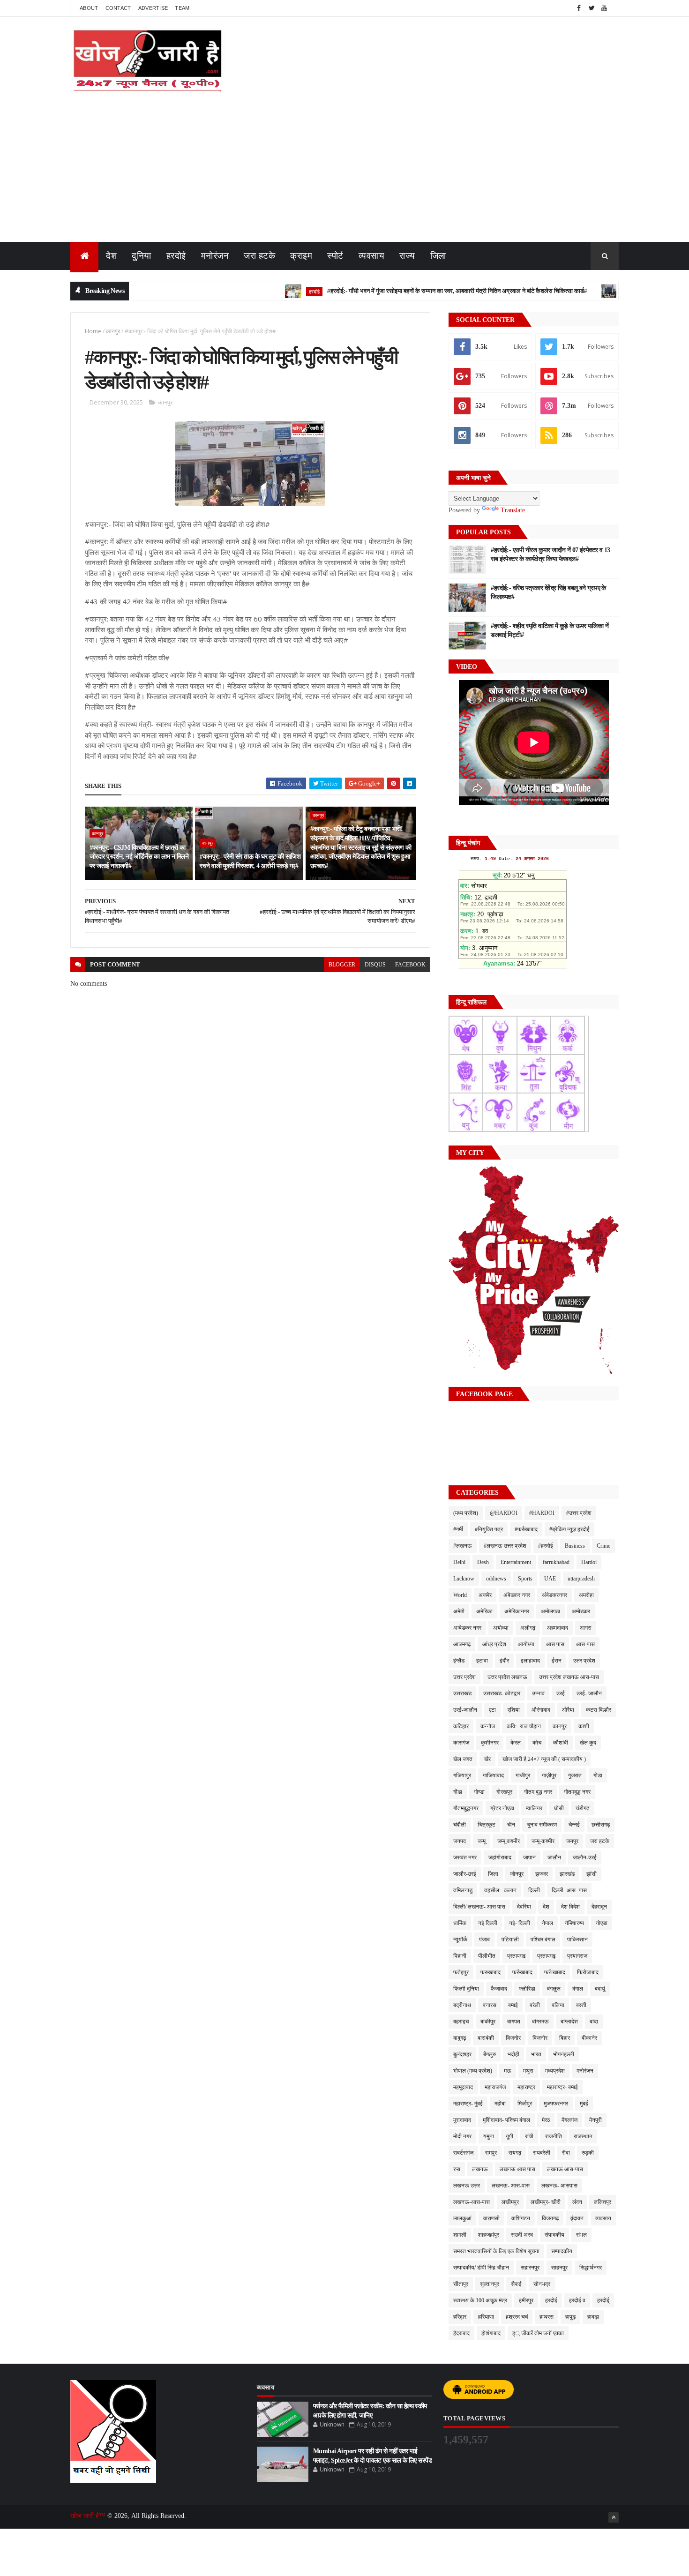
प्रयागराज (577, 1956)
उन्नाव (538, 1693)
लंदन (577, 2202)
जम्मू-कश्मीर (543, 1841)
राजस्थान (583, 2136)
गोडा (598, 1775)
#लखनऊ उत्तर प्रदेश (505, 1546)
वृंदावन (577, 2218)
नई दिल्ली (488, 1923)
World (460, 1595)
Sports (525, 1579)
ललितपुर (603, 2202)
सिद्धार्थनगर (591, 2268)
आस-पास (585, 1644)
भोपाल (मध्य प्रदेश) (473, 2071)
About (89, 8)
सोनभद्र (542, 2284)
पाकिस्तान (577, 1939)
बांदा (594, 2022)
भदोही (513, 2054)
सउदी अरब (522, 2235)
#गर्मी (458, 1529)
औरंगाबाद (541, 1710)
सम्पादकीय (562, 2251)
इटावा (482, 1661)
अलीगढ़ (528, 1628)
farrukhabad (556, 1562)
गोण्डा (479, 1792)
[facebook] (579, 8)
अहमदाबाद (558, 1628)
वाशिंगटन (521, 2218)
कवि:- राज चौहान (524, 1726)
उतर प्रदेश (584, 1661)
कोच (537, 1743)
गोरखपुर (504, 1792)
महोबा (500, 2104)
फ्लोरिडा (527, 1989)
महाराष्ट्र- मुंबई (468, 2104)
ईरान (557, 1661)
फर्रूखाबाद (555, 1972)
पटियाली (510, 1939)
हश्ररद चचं (517, 2317)
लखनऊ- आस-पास (511, 2186)
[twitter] (592, 8)
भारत (536, 2054)
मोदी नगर (462, 2136)
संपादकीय (554, 2235)
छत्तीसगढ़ (601, 1825)
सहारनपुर (530, 2268)
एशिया (514, 1710)
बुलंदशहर (462, 2054)
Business (575, 1546)
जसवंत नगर (465, 1857)
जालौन (554, 1857)
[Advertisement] (344, 172)
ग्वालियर (534, 1808)
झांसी (592, 1874)
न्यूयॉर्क (460, 1939)
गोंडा (458, 1792)
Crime (603, 1546)
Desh (483, 1562)
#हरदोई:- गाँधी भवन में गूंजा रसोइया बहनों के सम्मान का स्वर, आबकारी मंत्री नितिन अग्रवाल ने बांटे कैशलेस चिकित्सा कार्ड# (410, 291)
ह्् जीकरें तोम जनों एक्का (538, 2333)
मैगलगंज (569, 2120)
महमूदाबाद (463, 2087)
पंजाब (484, 1939)
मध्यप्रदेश (555, 2071)
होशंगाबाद (491, 2333)
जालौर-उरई (465, 1874)
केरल (516, 1743)
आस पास (555, 1644)
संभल (581, 2235)
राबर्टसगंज (463, 2153)
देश (111, 256)
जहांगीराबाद (500, 1857)
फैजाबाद (499, 1989)
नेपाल (547, 1923)
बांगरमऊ (540, 2022)
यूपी (509, 2136)
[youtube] (604, 8)
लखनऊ (480, 2169)
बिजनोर (513, 2038)
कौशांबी (561, 1743)
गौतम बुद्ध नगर (538, 1792)
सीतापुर (461, 2284)
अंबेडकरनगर (554, 1595)
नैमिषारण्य (574, 1923)
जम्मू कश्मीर (509, 1841)
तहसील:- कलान (500, 1890)
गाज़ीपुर (549, 1775)
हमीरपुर (526, 2300)
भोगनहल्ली (564, 2054)
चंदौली (460, 1825)
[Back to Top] (614, 2517)
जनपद (460, 1841)
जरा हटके (259, 256)
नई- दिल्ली (520, 1923)
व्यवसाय (372, 256)
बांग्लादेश (569, 2022)
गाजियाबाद (493, 1775)
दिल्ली (534, 1890)
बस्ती (581, 2005)
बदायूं (600, 1989)
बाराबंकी (486, 2038)
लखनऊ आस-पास (565, 2169)
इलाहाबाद (530, 1661)
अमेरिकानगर (517, 1611)
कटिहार (461, 1726)
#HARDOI (542, 1513)
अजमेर (485, 1595)
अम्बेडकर (581, 1611)
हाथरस (547, 2317)
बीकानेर (589, 2038)
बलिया (558, 2005)
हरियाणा (486, 2317)
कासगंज (461, 1743)
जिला (438, 256)
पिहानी (460, 1956)
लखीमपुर (510, 2202)
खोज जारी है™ (89, 2516)
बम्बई (513, 2005)
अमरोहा (586, 1595)
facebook (410, 965)
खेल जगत (463, 1759)
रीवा (566, 2153)
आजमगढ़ (462, 1644)
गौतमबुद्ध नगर (577, 1792)
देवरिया (524, 1907)
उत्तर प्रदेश (464, 1677)
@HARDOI (504, 1513)
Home (93, 331)
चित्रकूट (487, 1825)
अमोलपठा (550, 1611)
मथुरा (528, 2071)
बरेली (535, 2005)
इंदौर (504, 1661)
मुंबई (584, 2104)
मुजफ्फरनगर (556, 2104)
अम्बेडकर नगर (467, 1628)
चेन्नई (574, 1825)
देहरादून (599, 1907)
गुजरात (575, 1775)
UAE (550, 1579)
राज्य (407, 256)
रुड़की (588, 2153)
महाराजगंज (495, 2087)
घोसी (559, 1808)
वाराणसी (491, 2218)
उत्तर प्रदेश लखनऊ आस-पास (569, 1677)
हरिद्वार (460, 2317)
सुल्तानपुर (490, 2284)
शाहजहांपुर (489, 2235)
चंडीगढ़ (582, 1808)
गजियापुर (462, 1775)
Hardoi (589, 1562)
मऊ (508, 2071)
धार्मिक (460, 1923)
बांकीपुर (488, 2022)
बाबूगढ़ (460, 2038)
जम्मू (482, 1841)
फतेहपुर (461, 1972)
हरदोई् (603, 2300)
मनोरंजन (215, 256)
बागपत (514, 2022)
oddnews (496, 1579)
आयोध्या (526, 1644)
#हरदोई (546, 1546)
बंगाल (578, 1989)
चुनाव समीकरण (542, 1825)
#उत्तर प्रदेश (579, 1513)
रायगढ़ (515, 2153)
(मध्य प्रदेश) (466, 1513)
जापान (529, 1857)
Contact (118, 8)
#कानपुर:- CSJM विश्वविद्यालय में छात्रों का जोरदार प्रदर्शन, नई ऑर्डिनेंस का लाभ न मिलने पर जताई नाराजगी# (139, 857)
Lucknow (464, 1579)
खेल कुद (588, 1743)
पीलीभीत (487, 1956)
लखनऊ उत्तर (467, 2186)
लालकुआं (462, 2218)
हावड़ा (593, 2317)
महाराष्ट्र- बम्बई (562, 2087)
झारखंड (567, 1874)
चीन (511, 1825)
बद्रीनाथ (462, 2005)
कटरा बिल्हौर (599, 1710)
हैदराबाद (461, 2333)
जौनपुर (517, 1874)
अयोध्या (501, 1628)
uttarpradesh (581, 1579)
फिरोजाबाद (588, 1972)
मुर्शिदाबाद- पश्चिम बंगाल (506, 2120)
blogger (342, 965)
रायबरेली (542, 2153)
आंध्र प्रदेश (494, 1644)
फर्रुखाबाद (522, 1972)
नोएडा (602, 1923)
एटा (492, 1710)
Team (182, 8)
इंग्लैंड (459, 1661)
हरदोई (176, 256)
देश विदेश (570, 1907)
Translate (513, 510)
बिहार (565, 2038)
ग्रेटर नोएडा (502, 1808)
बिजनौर (540, 2038)
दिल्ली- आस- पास (569, 1890)
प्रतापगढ (516, 1956)
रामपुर (491, 2153)
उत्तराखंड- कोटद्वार (502, 1693)
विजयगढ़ (550, 2218)
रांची (529, 2136)
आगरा (586, 1628)
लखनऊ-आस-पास (472, 2202)
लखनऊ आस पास (517, 2169)
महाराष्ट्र (526, 2087)
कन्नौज (488, 1726)
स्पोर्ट (335, 256)
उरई (561, 1693)
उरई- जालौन (589, 1693)
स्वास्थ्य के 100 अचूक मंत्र (480, 2300)
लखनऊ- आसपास (559, 2186)
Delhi (459, 1562)
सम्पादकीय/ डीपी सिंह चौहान (481, 2268)
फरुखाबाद (491, 1972)
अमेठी (459, 1611)
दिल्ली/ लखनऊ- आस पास (479, 1907)
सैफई (516, 2284)
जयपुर (572, 1841)
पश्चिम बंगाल (543, 1939)
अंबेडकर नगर (517, 1595)
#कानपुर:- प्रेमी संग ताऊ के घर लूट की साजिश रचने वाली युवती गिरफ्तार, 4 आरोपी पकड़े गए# (250, 861)
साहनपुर (559, 2268)
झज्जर (542, 1874)
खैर (487, 1759)
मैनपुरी (595, 2120)
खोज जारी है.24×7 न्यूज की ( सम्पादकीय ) (544, 1759)
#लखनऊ (463, 1546)
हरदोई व (577, 2300)
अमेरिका (484, 1611)
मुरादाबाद (462, 2120)
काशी (584, 1726)
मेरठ (546, 2120)
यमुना (489, 2136)
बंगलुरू (554, 1989)
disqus (375, 965)
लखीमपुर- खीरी (546, 2202)
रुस (457, 2169)
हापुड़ (570, 2317)
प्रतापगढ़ (546, 1956)
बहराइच (461, 2022)
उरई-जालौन (465, 1710)
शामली (460, 2235)
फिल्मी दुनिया (466, 1989)
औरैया (568, 1710)
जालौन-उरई (585, 1857)
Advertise (153, 8)
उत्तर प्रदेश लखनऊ (507, 1677)
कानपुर (113, 331)
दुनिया (142, 256)
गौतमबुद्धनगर (466, 1808)
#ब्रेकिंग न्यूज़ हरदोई (569, 1529)
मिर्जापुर (525, 2104)
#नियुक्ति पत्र (489, 1529)
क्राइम (301, 256)
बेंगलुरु (490, 2054)
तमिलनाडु (463, 1890)
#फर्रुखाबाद (526, 1529)
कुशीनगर (490, 1743)
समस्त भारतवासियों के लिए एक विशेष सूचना (496, 2251)
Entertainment (516, 1562)
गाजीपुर (523, 1775)
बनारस (490, 2005)
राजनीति (554, 2136)
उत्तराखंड (462, 1693)
